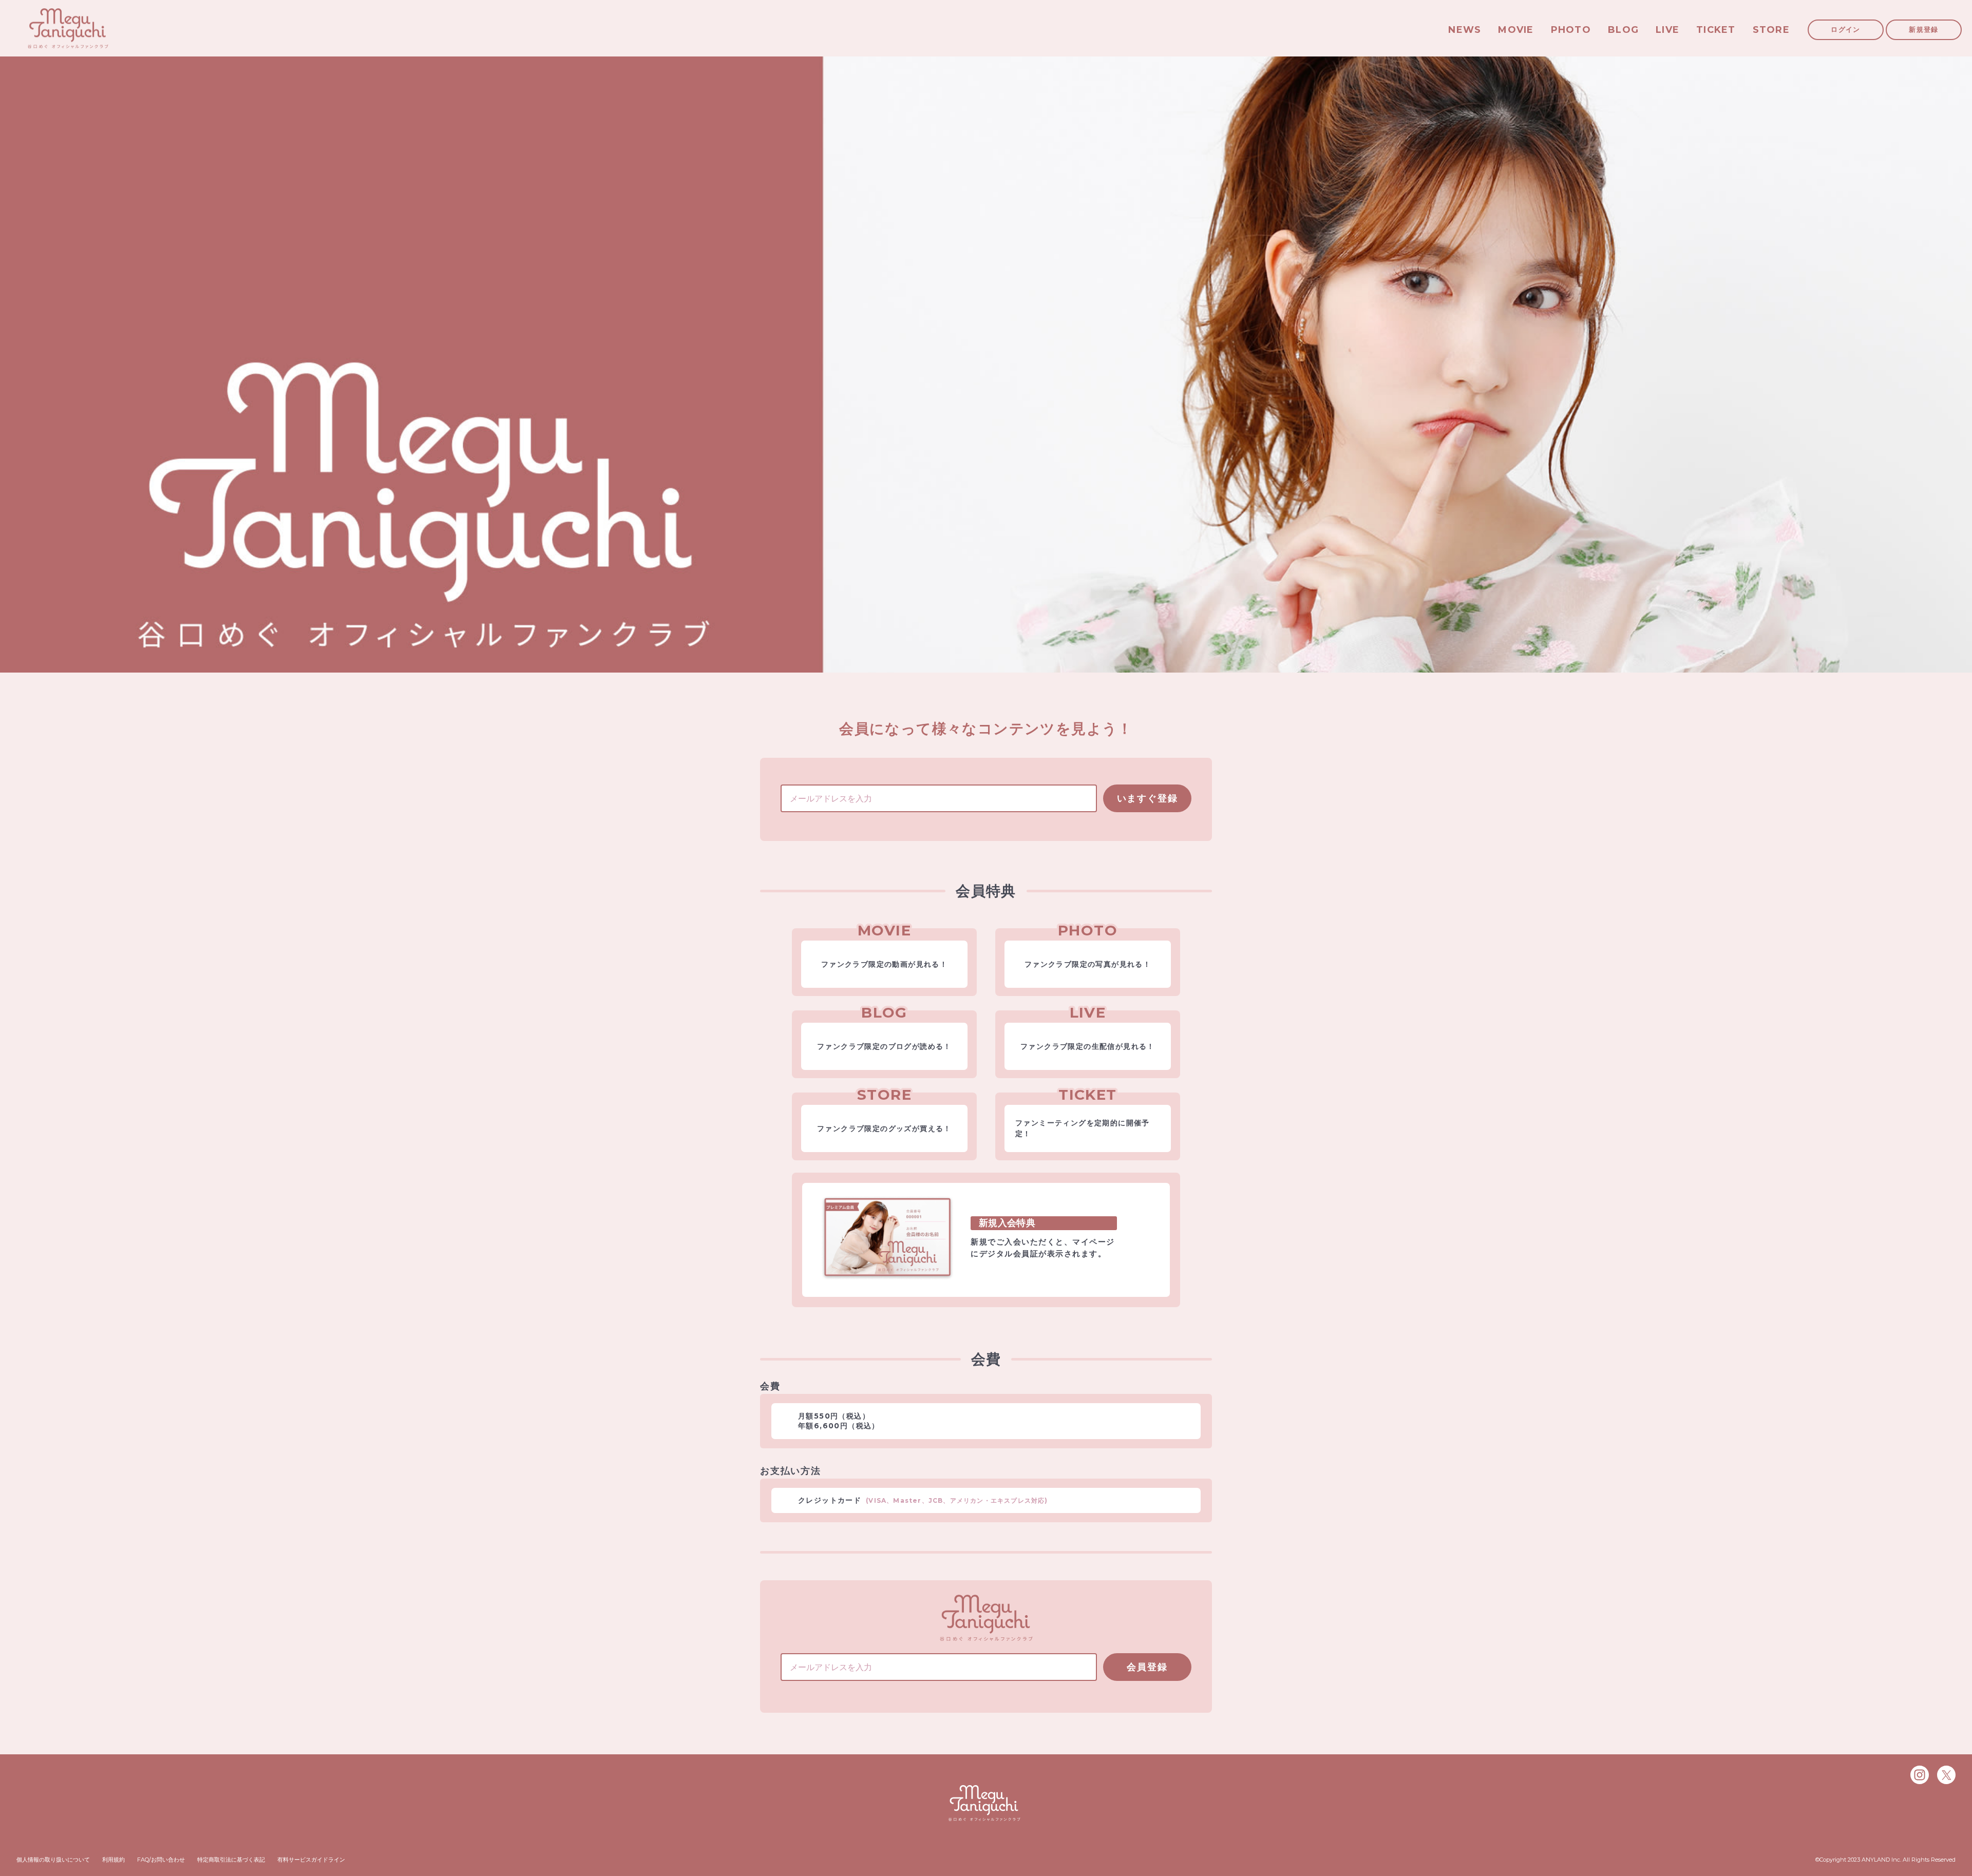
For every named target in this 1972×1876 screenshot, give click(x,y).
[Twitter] (1946, 1775)
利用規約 (113, 1860)
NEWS (1465, 30)
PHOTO (1571, 30)
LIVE (1667, 30)
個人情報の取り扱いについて (53, 1860)
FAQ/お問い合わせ (161, 1860)
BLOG (1623, 30)
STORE (1771, 30)
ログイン (1845, 29)
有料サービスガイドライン (311, 1860)
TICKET (1716, 30)
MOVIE (1516, 30)
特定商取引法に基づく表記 (231, 1860)
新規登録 (1923, 29)
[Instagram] (1920, 1775)
